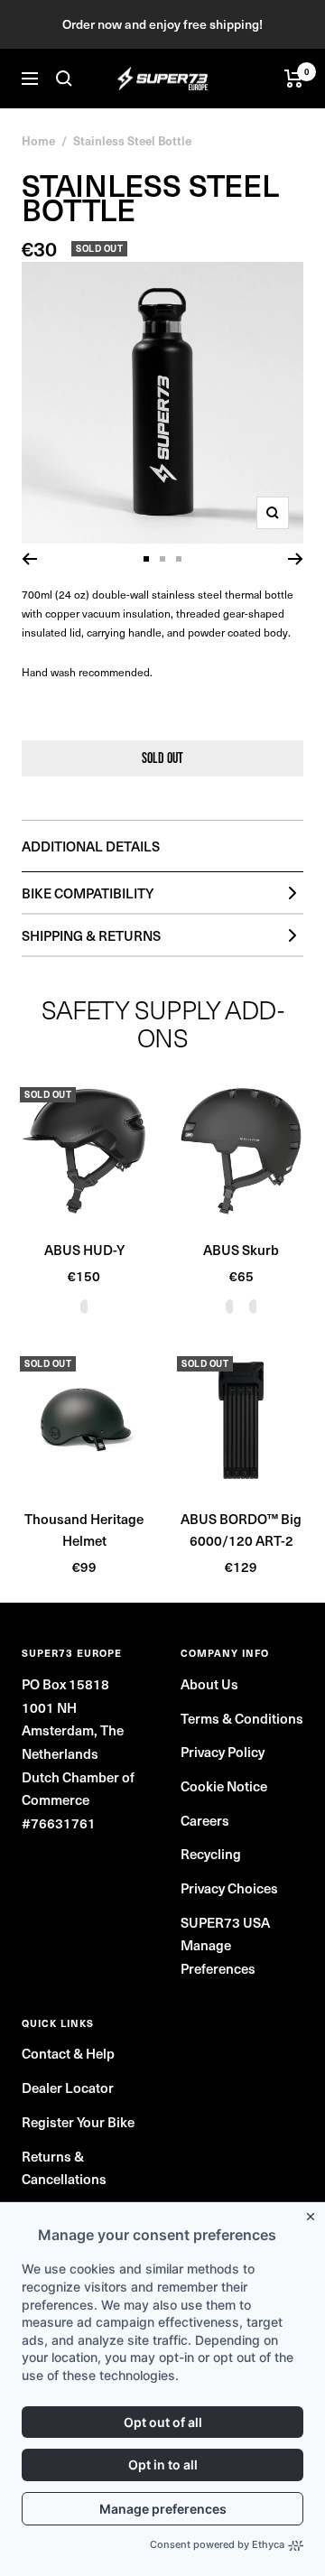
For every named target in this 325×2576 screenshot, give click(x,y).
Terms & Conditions (242, 1718)
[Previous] (29, 559)
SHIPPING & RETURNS (91, 935)
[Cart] (294, 79)
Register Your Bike (78, 2121)
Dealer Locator (68, 2087)
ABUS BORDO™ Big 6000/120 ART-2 (241, 1529)
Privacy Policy (223, 1751)
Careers (205, 1820)
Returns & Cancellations (64, 2167)
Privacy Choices (229, 1888)
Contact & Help (68, 2053)
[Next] (296, 559)
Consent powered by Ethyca (217, 2544)
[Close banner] (314, 2213)
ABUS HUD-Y (84, 1249)
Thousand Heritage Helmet (84, 1529)
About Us (209, 1683)
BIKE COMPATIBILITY (88, 893)
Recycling (211, 1853)
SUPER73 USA (225, 1922)
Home (38, 140)
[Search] (64, 79)
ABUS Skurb (241, 1249)
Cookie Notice (224, 1786)
